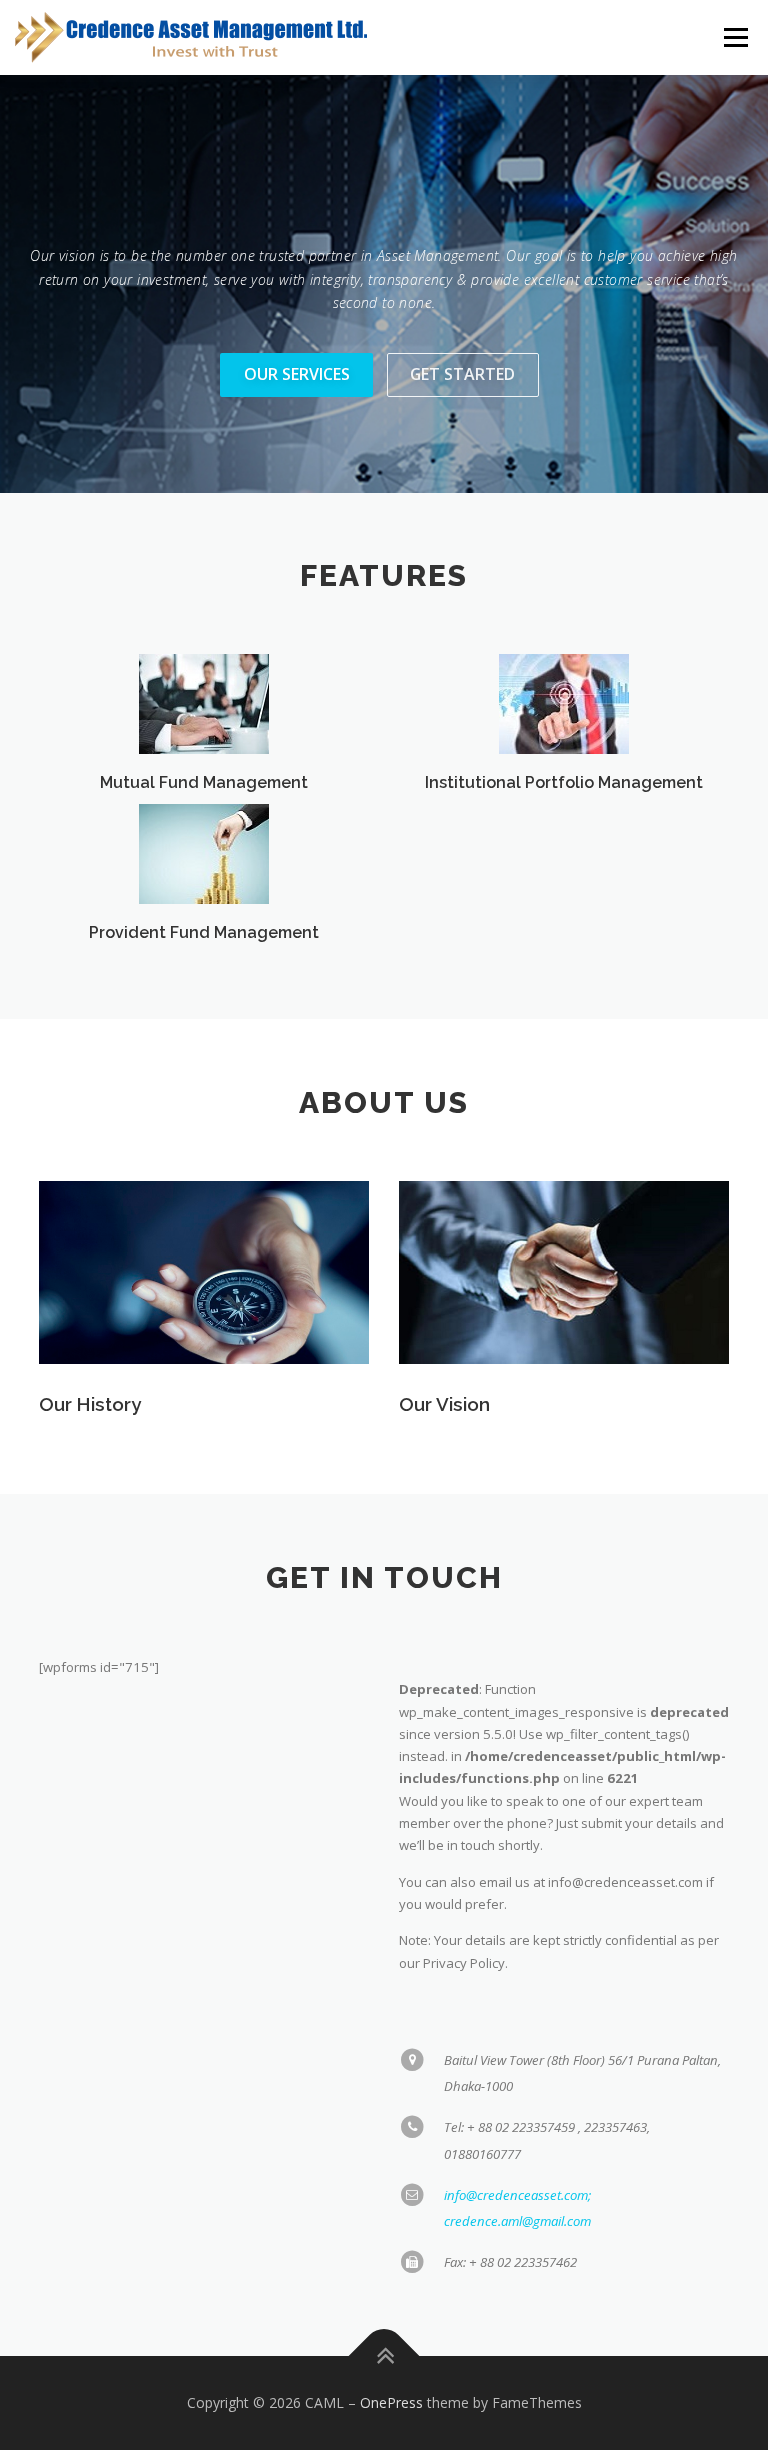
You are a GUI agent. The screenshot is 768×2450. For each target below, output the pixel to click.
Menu (735, 37)
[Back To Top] (384, 2356)
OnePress (391, 2402)
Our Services (297, 374)
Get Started (462, 374)
